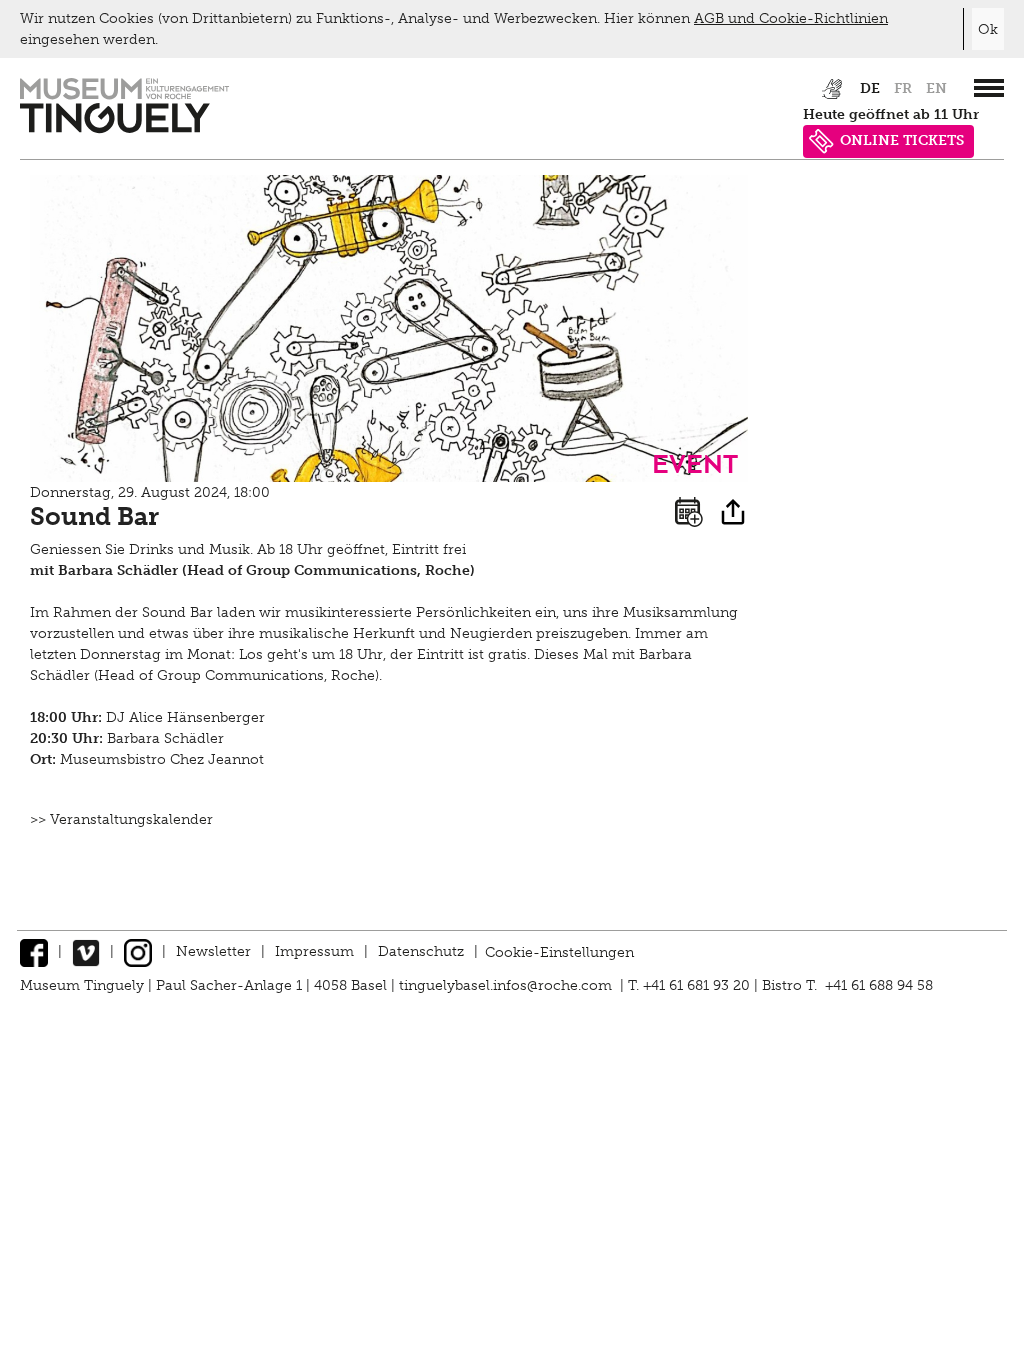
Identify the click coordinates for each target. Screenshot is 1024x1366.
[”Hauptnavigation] (989, 88)
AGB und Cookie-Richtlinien (791, 18)
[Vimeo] (86, 951)
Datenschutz (421, 951)
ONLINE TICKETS (902, 140)
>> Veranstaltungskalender (121, 819)
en (936, 88)
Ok (988, 29)
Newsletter (213, 951)
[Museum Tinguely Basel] (124, 128)
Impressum (314, 951)
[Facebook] (34, 951)
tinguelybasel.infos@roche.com (507, 985)
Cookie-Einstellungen (559, 951)
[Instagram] (138, 951)
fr (903, 88)
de (870, 88)
